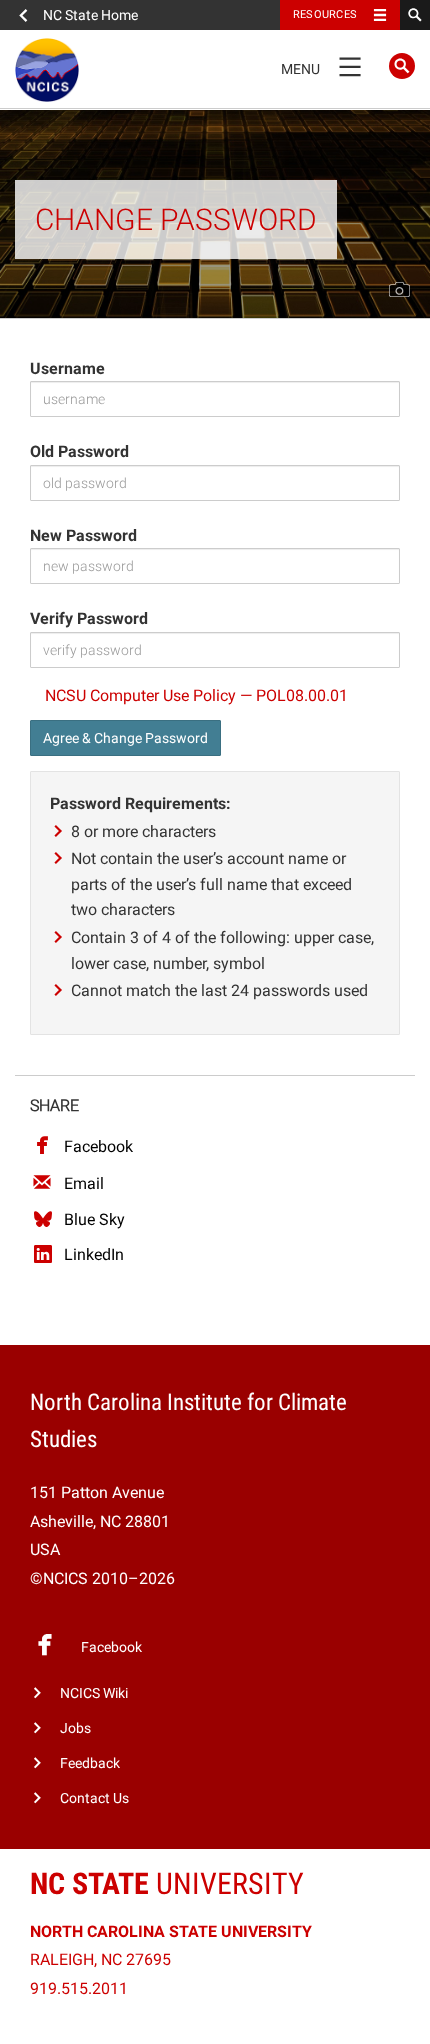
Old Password (79, 451)
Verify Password (89, 618)
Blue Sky (94, 1219)
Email (84, 1183)
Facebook (98, 1146)
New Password (83, 535)
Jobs (75, 1728)
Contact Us (94, 1798)
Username (67, 368)
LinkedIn (94, 1254)
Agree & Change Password (125, 738)
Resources (325, 14)
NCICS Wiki (94, 1693)
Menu (321, 65)
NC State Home (90, 15)
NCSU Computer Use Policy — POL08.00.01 (196, 695)
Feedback (90, 1763)
